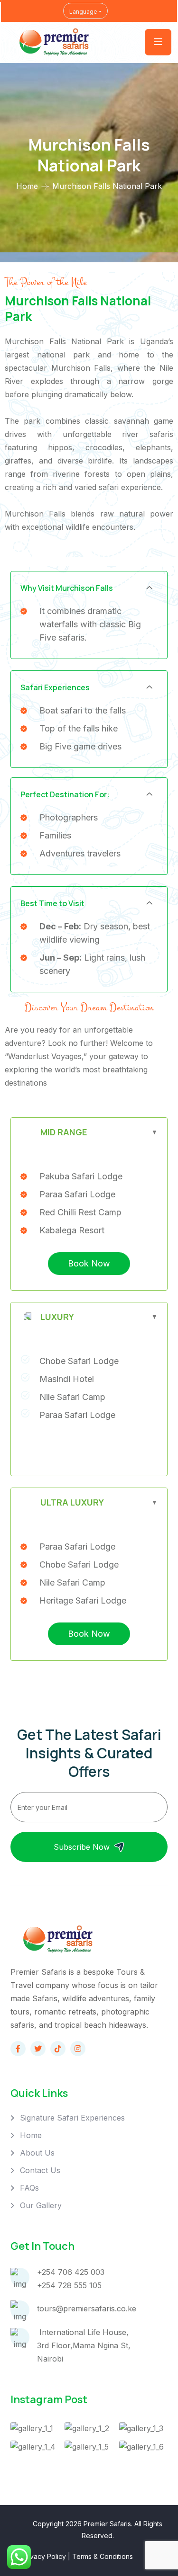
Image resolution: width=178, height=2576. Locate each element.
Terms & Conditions (103, 2556)
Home (27, 186)
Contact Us (40, 2170)
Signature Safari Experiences (72, 2118)
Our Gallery (41, 2205)
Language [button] (83, 12)
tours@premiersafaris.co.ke (87, 2309)
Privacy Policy (44, 2556)
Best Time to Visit (52, 903)
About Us (37, 2153)
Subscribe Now (82, 1847)
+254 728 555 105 (69, 2285)
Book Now (89, 1263)
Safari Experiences (55, 687)
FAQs (29, 2188)
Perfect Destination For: (65, 794)
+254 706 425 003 (71, 2272)
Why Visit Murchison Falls (67, 588)
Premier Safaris (107, 2524)
